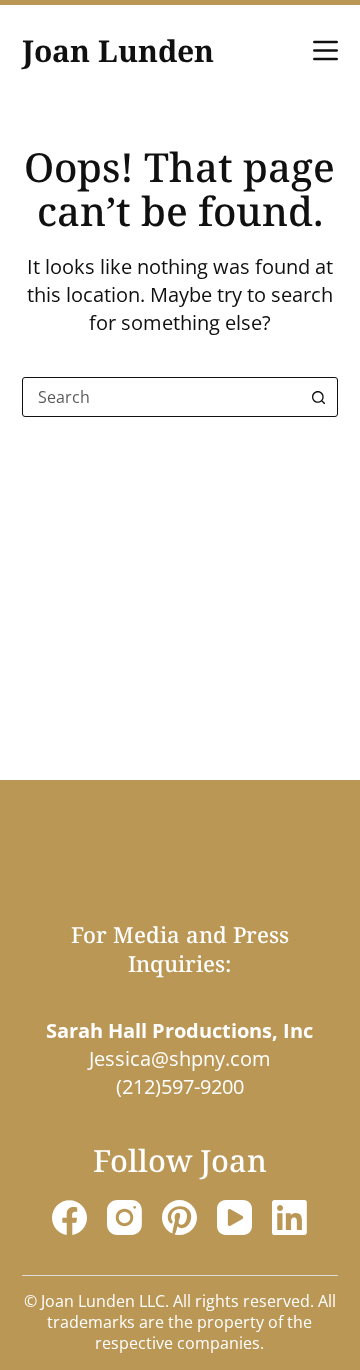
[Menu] (325, 50)
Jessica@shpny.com (180, 1058)
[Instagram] (124, 1217)
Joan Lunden (118, 50)
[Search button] (318, 397)
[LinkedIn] (289, 1217)
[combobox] (161, 397)
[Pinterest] (179, 1217)
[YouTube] (234, 1217)
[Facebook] (69, 1217)
